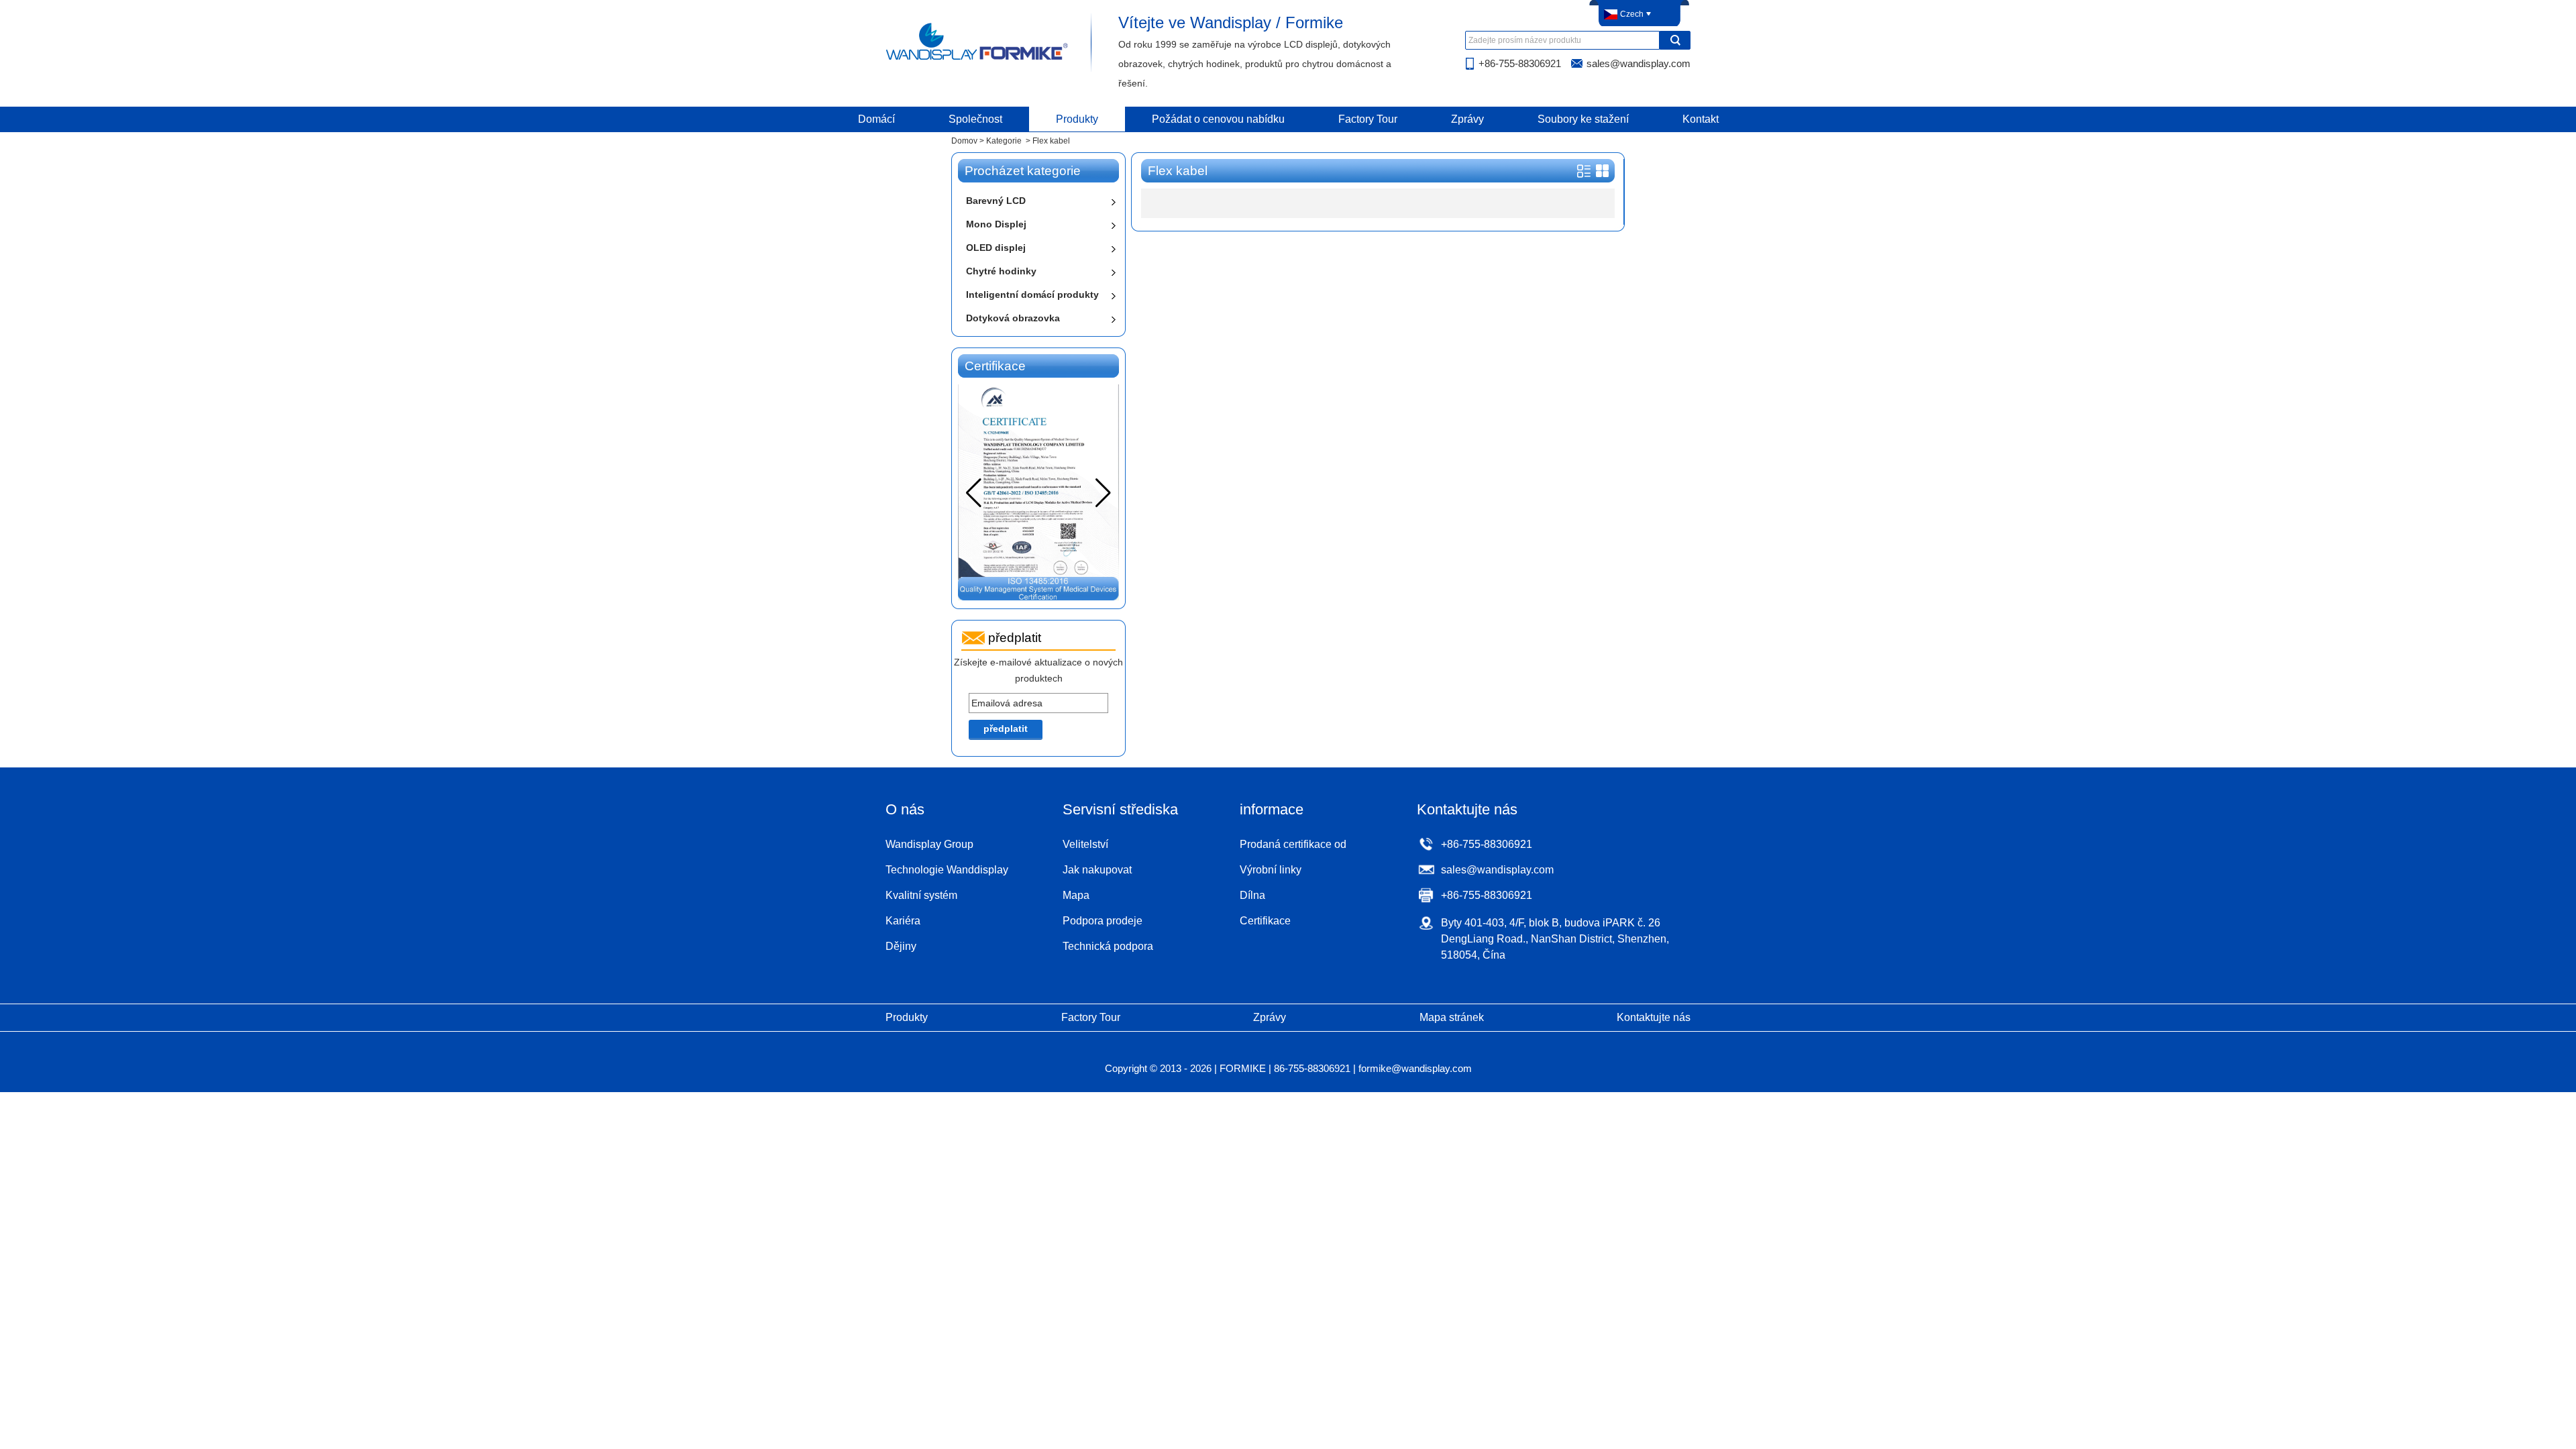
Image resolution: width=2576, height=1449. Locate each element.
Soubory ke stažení (1583, 119)
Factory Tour (1368, 119)
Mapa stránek (1452, 1017)
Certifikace (1265, 921)
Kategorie (1004, 141)
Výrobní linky (1271, 870)
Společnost (975, 119)
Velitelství (1085, 844)
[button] (1103, 493)
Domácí (876, 119)
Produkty (1077, 119)
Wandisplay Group (929, 844)
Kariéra (903, 921)
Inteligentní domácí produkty (1032, 294)
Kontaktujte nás (1654, 1017)
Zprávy (1467, 119)
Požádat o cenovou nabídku (1218, 119)
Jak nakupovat (1097, 870)
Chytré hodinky (1001, 271)
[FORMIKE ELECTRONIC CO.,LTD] (978, 59)
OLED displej (996, 248)
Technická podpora (1108, 946)
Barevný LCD (996, 201)
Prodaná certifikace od (1293, 844)
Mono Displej (996, 224)
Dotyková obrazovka (1013, 318)
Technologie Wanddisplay (947, 870)
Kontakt (1701, 119)
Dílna (1252, 895)
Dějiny (901, 946)
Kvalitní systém (921, 895)
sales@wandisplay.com (1639, 63)
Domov (964, 141)
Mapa (1076, 895)
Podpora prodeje (1103, 921)
